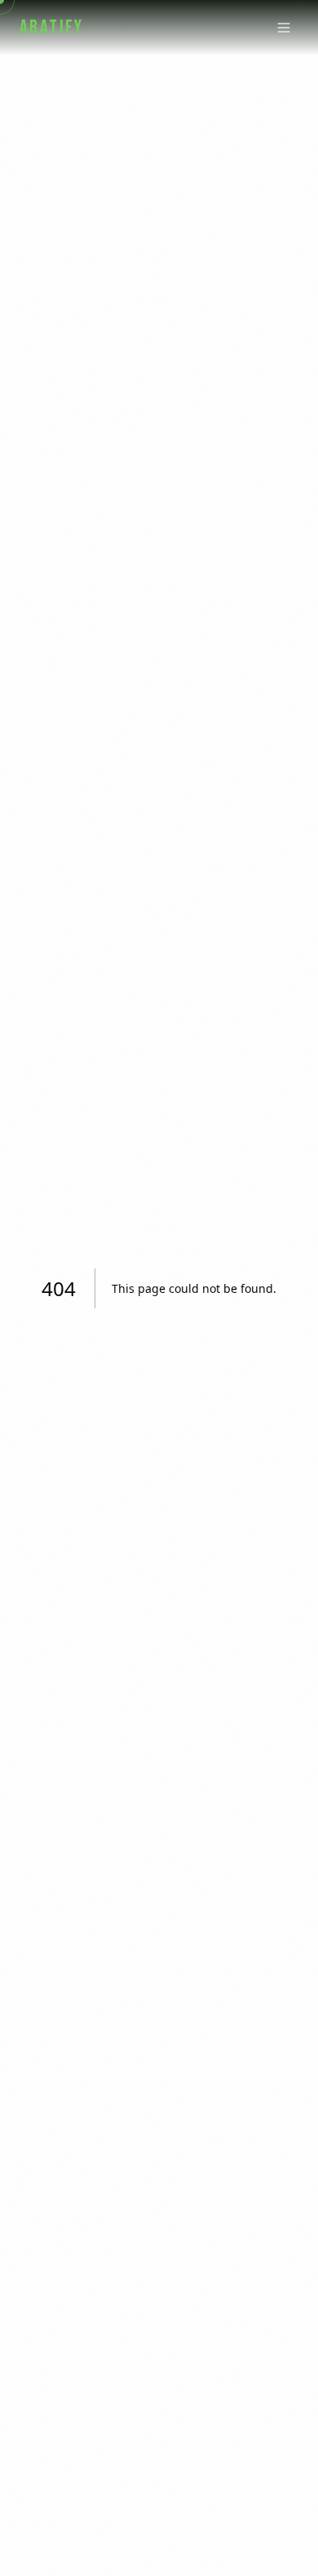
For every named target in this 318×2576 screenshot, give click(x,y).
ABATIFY (52, 27)
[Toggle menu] (284, 28)
